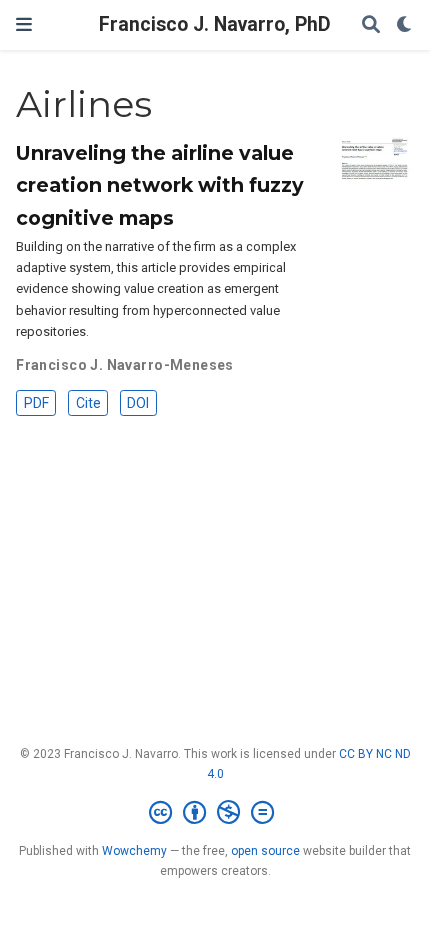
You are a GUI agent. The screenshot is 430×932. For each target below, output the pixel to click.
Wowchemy (134, 851)
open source (265, 851)
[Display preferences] (405, 25)
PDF (36, 403)
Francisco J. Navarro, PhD (215, 24)
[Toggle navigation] (24, 24)
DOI (138, 403)
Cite (88, 403)
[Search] (371, 25)
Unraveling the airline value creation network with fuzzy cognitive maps (160, 185)
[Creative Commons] (215, 813)
